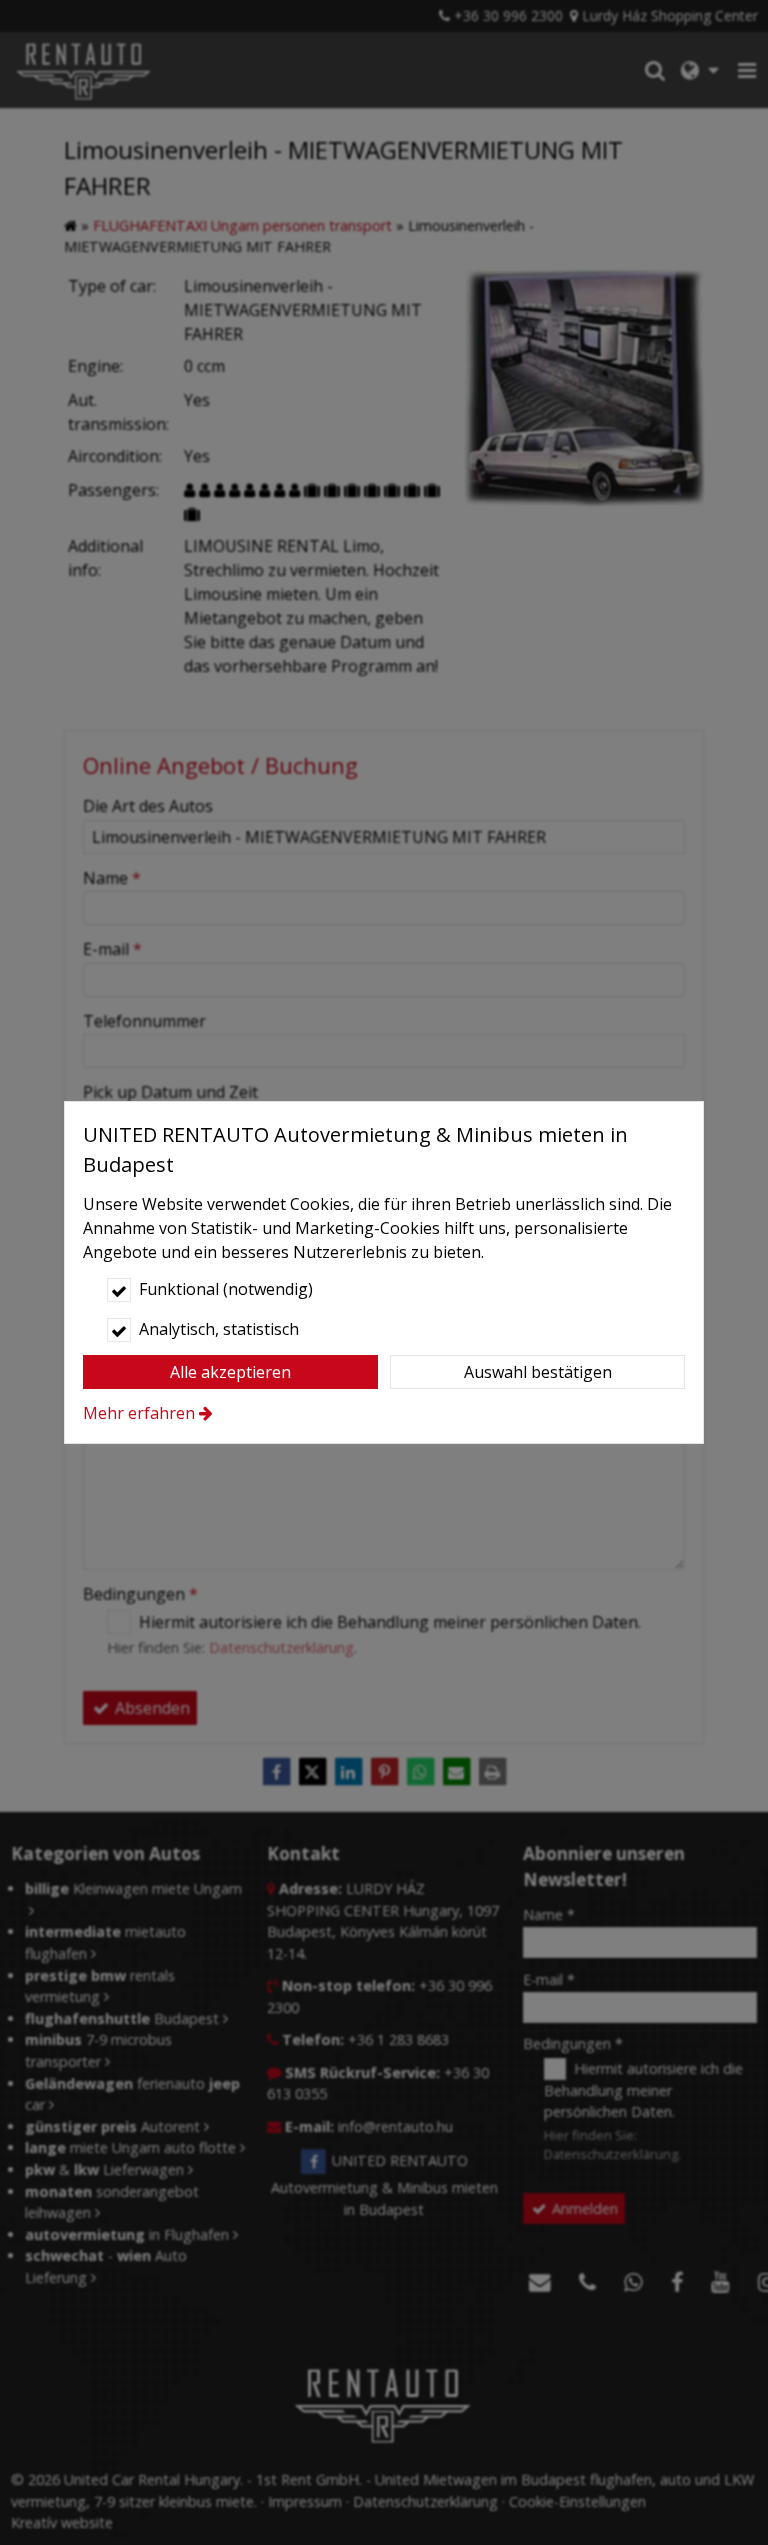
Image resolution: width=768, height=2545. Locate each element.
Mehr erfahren (139, 1413)
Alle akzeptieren (230, 1372)
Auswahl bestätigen (538, 1372)
